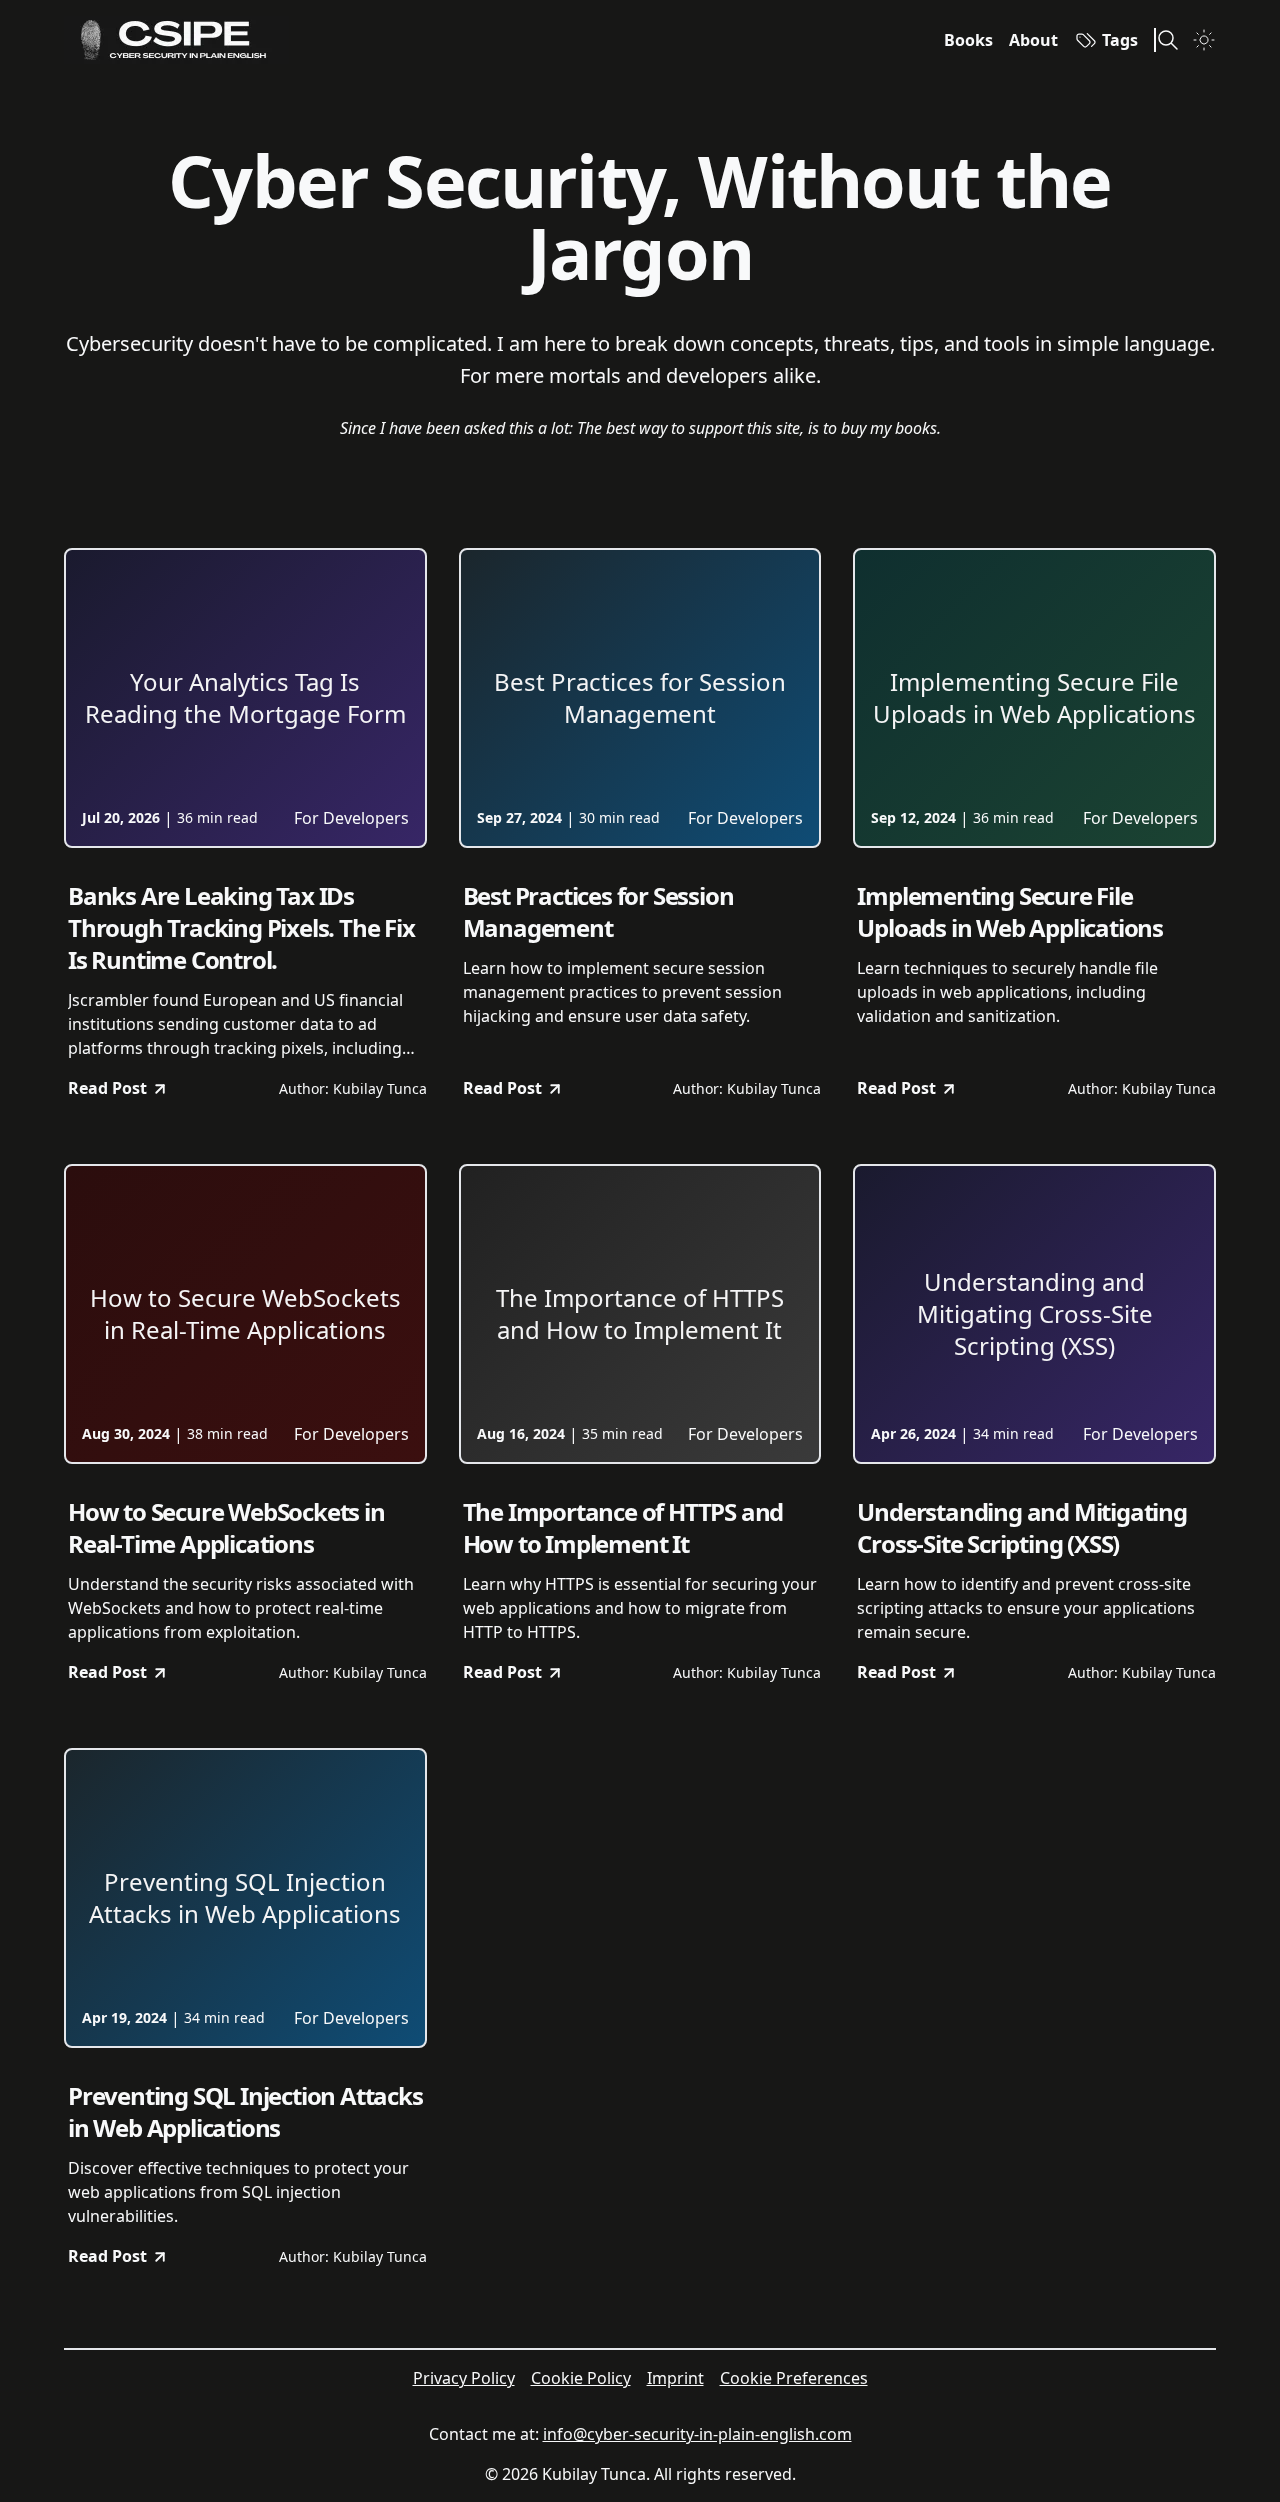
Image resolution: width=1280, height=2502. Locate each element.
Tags (1120, 40)
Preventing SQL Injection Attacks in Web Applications (245, 2112)
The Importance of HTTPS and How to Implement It (623, 1528)
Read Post (107, 1088)
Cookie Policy (581, 2378)
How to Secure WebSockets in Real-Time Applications (226, 1528)
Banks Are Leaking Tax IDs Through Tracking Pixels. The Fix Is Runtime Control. (241, 928)
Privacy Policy (464, 2378)
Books (968, 40)
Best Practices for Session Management (598, 912)
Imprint (675, 2378)
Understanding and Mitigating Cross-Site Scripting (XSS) (1021, 1528)
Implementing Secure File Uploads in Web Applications (1010, 912)
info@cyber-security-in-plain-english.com (697, 2434)
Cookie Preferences (794, 2378)
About (1033, 40)
